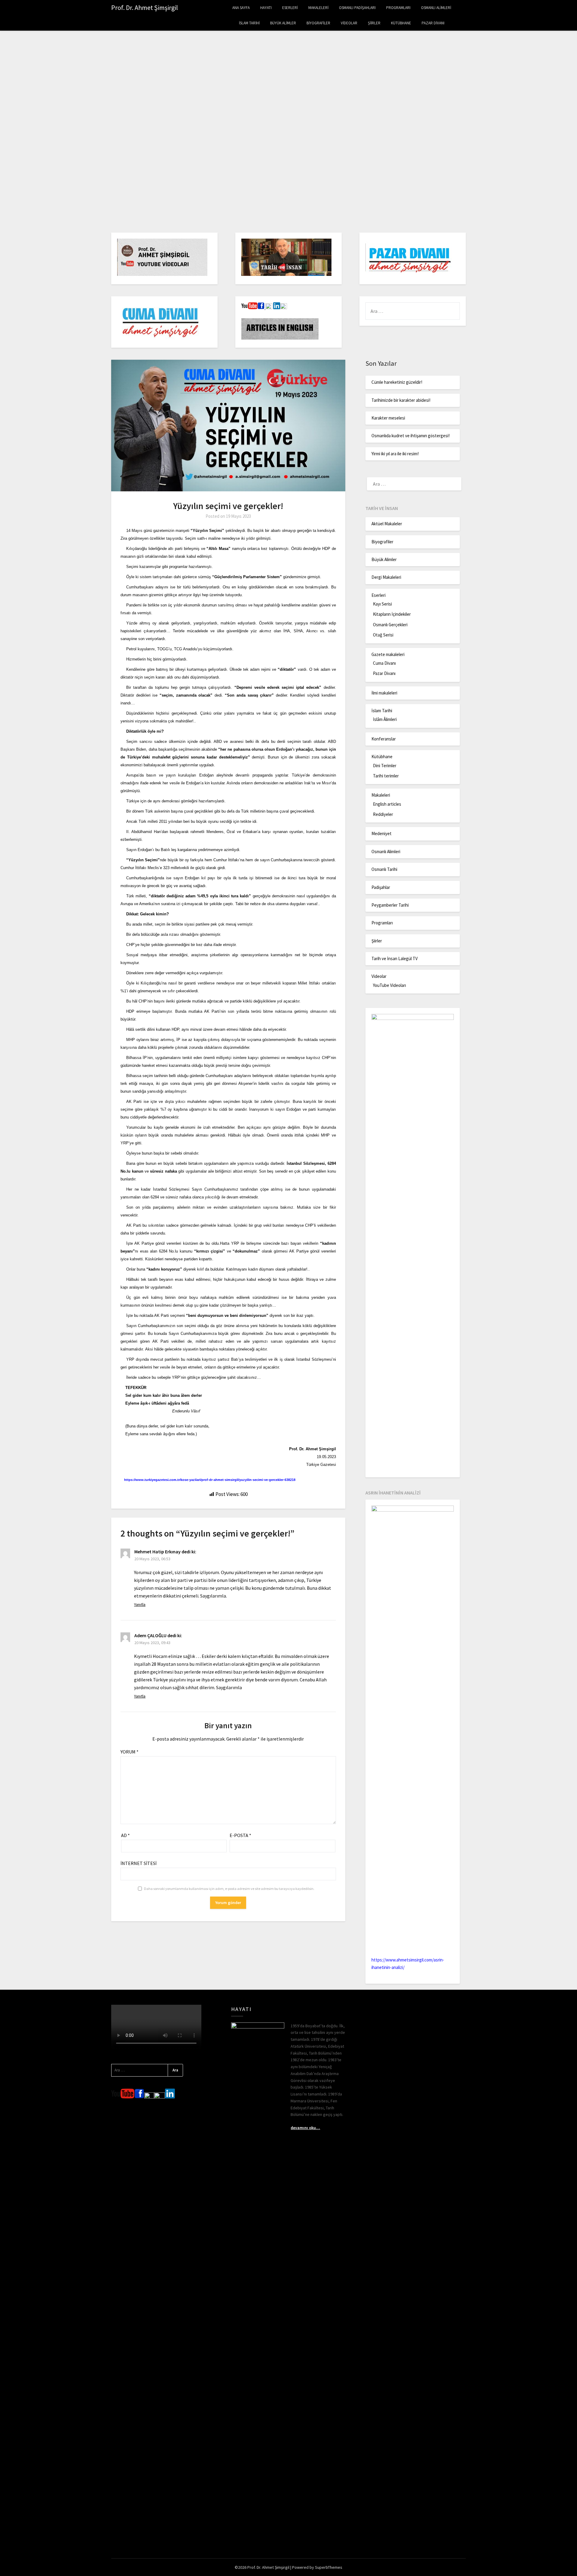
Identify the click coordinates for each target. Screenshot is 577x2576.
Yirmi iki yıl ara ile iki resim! (395, 454)
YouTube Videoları (389, 985)
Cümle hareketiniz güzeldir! (397, 382)
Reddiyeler (383, 814)
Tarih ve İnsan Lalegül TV (395, 958)
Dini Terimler (385, 766)
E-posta (240, 1835)
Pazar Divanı (433, 23)
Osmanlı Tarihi (384, 869)
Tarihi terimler (386, 776)
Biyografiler (318, 23)
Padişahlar (381, 887)
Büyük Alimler (283, 23)
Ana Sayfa (241, 8)
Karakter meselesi (388, 418)
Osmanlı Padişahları (357, 8)
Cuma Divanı (384, 663)
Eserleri (290, 8)
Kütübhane (401, 23)
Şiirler (374, 23)
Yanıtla (140, 1604)
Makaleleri (318, 8)
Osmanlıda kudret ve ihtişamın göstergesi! (411, 436)
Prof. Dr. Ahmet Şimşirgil (145, 8)
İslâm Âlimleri (385, 719)
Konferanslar (384, 739)
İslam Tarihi (249, 23)
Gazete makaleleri (388, 654)
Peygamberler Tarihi (390, 905)
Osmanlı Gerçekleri (390, 625)
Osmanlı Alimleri (436, 8)
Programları (398, 8)
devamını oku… (305, 2128)
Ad (125, 1835)
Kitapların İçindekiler (392, 614)
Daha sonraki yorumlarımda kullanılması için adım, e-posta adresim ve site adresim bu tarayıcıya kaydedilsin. (229, 1889)
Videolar (349, 23)
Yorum (130, 1752)
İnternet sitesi (139, 1863)
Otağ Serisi (383, 635)
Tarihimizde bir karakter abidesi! (401, 400)
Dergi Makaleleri (386, 577)
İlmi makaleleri (384, 693)
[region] (288, 133)
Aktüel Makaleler (387, 524)
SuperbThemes (329, 2567)
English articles (387, 804)
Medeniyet (382, 833)
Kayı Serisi (382, 604)
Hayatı (266, 8)
